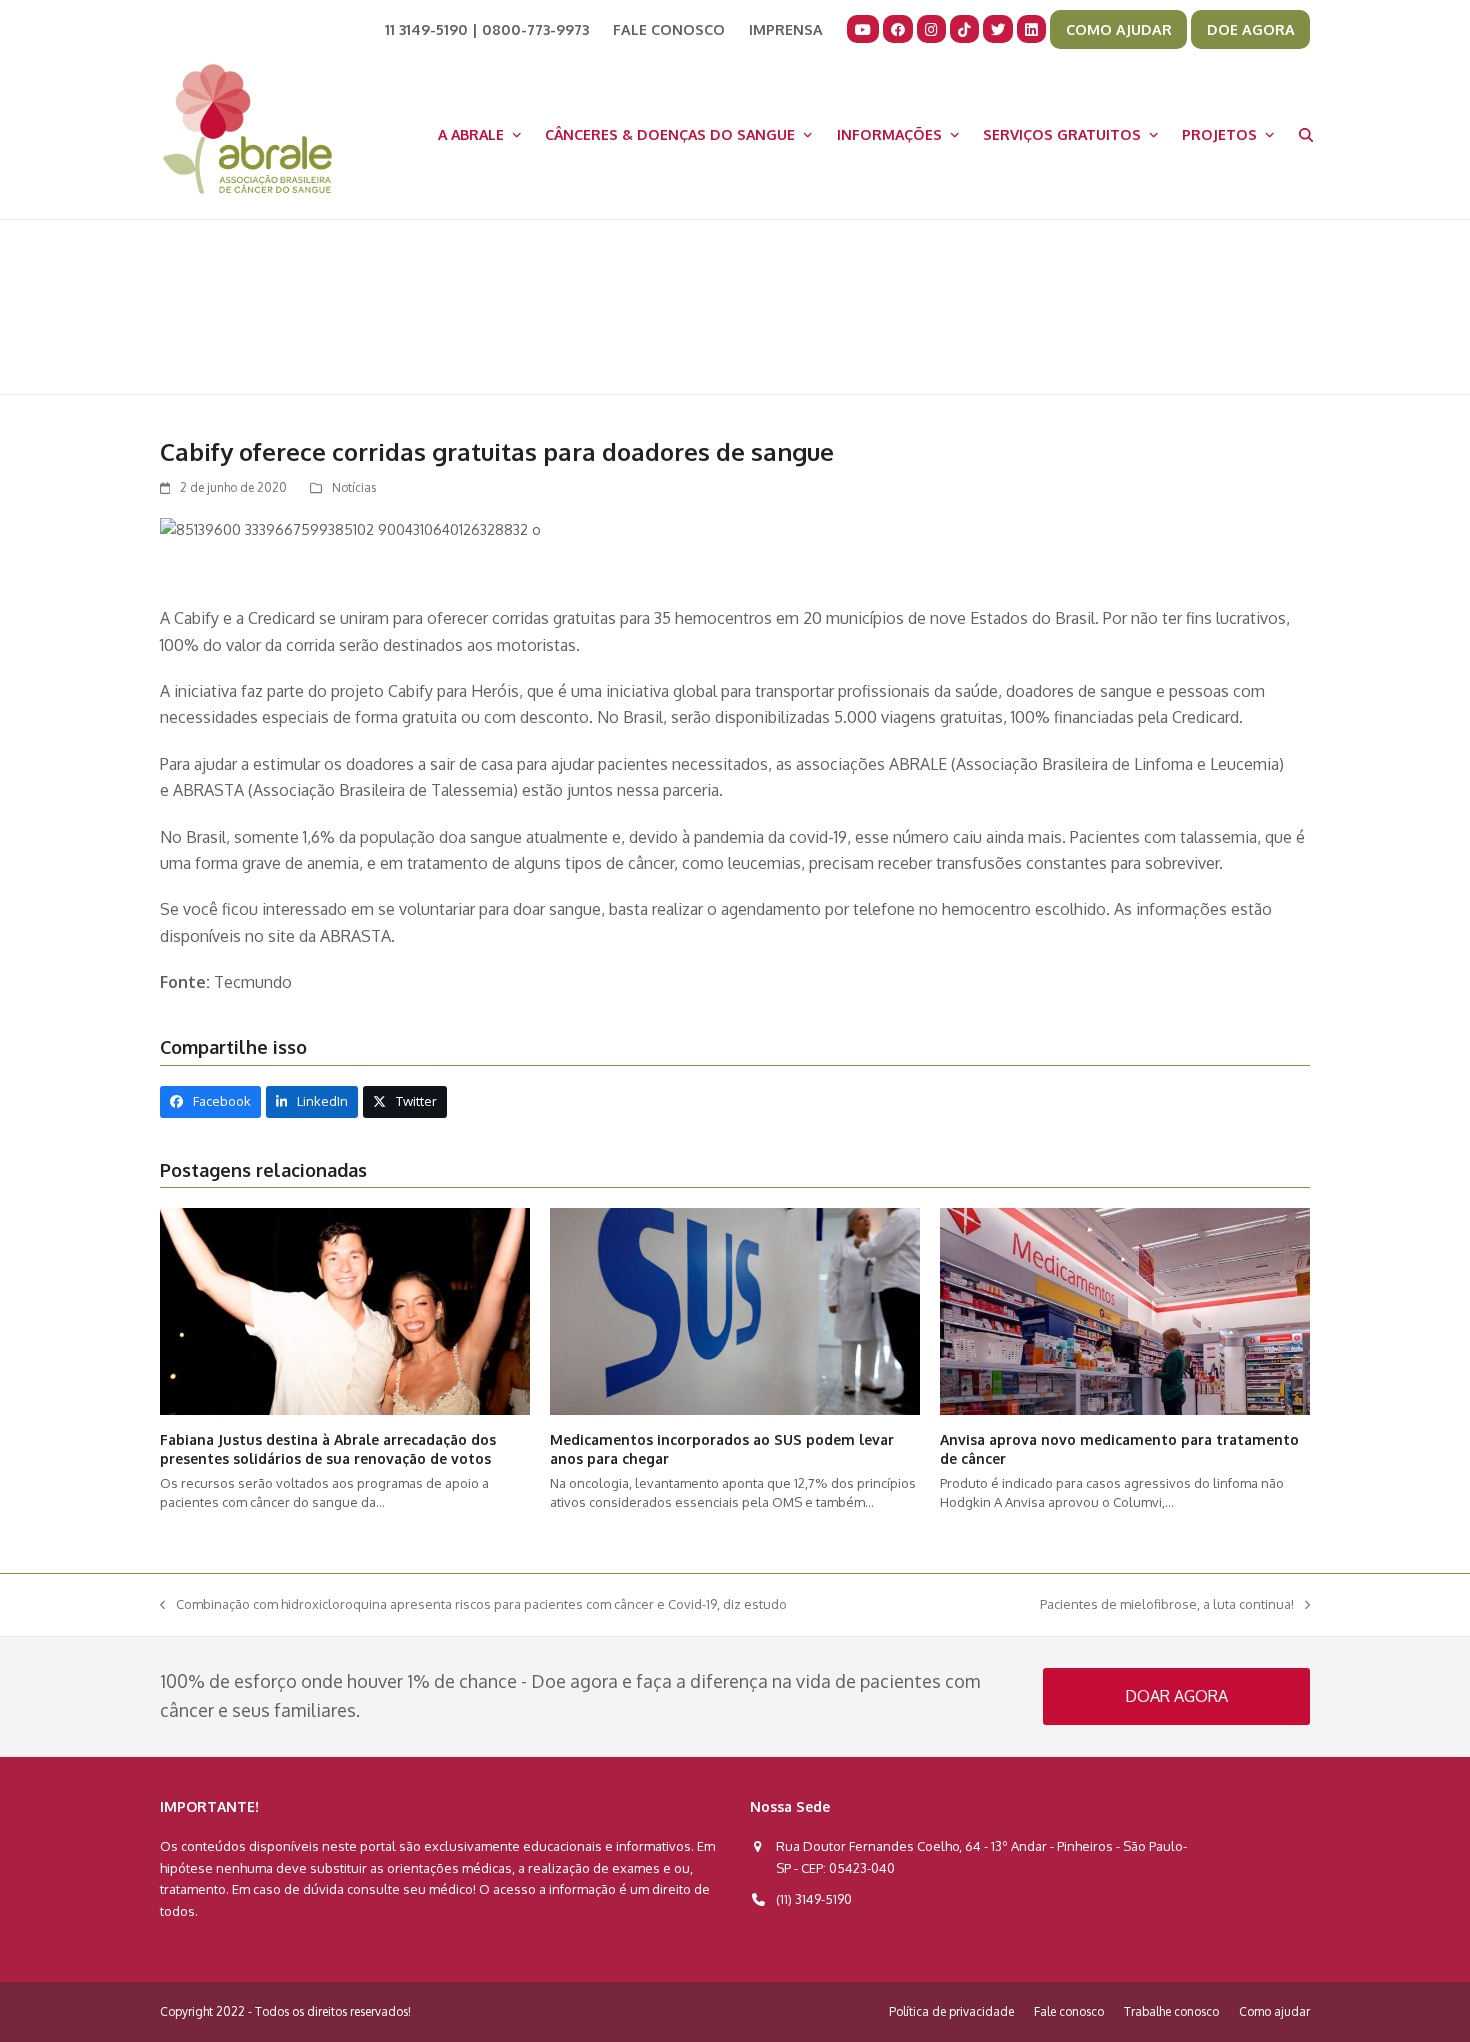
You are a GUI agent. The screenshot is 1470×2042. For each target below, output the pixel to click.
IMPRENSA (786, 29)
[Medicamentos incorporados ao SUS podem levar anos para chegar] (735, 1310)
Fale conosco (1069, 2011)
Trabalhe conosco (1171, 2011)
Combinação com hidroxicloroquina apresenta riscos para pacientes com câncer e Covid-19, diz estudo (473, 1605)
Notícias (354, 487)
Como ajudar (1274, 2011)
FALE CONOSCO (669, 29)
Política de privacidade (951, 2011)
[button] (1306, 134)
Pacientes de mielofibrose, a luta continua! (1167, 1605)
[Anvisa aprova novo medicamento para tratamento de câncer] (1125, 1310)
